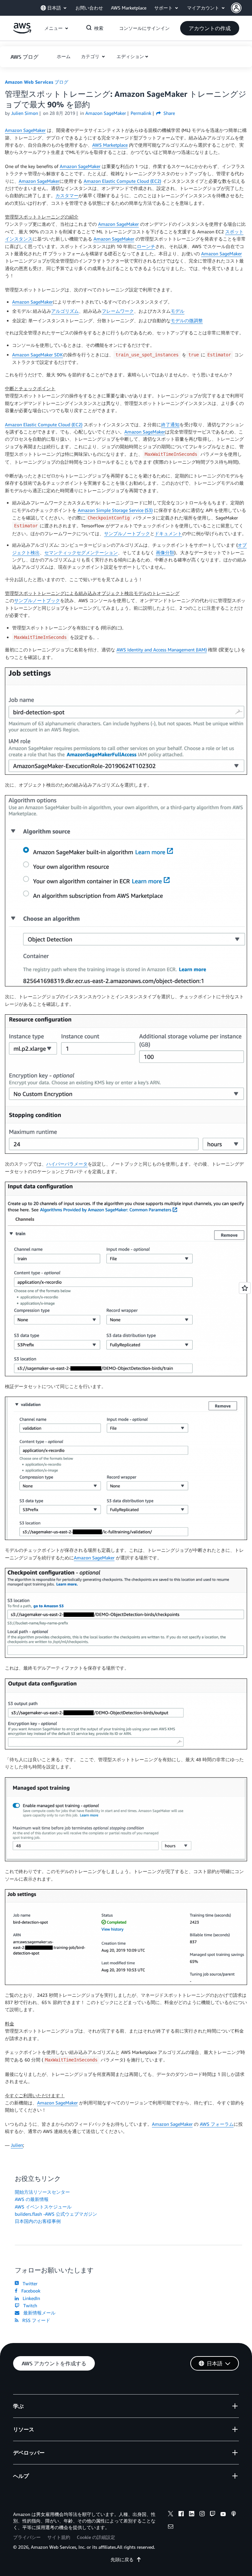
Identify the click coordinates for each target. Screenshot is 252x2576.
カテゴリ (91, 56)
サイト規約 (59, 2537)
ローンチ (146, 246)
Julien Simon (25, 113)
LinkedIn (30, 2298)
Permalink (141, 113)
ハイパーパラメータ (67, 1164)
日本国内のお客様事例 (38, 2221)
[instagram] (202, 2515)
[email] (171, 2527)
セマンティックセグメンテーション (81, 552)
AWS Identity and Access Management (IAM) (162, 650)
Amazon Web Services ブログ (37, 82)
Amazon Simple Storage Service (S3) (115, 510)
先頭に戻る (122, 2559)
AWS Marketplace (110, 145)
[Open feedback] (245, 1288)
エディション (130, 56)
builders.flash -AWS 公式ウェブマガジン (56, 2214)
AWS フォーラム (217, 2124)
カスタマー (67, 195)
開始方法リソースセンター (42, 2192)
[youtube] (223, 2515)
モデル (178, 311)
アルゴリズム (65, 311)
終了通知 (170, 424)
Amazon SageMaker (25, 130)
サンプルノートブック (127, 533)
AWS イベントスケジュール (43, 2207)
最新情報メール (38, 2313)
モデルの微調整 (187, 320)
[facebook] (181, 2515)
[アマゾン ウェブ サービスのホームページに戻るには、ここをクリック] (22, 32)
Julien (17, 2145)
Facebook (30, 2291)
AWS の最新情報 (32, 2199)
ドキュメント (168, 533)
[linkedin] (192, 2515)
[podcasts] (234, 2515)
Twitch (29, 2305)
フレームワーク (118, 311)
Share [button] (168, 113)
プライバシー (27, 2537)
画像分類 (165, 552)
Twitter (29, 2283)
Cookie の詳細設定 (96, 2537)
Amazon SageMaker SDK (38, 355)
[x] (171, 2515)
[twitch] (213, 2515)
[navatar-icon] (236, 8)
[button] (241, 8)
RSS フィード (35, 2320)
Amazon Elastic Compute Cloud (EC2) (122, 181)
